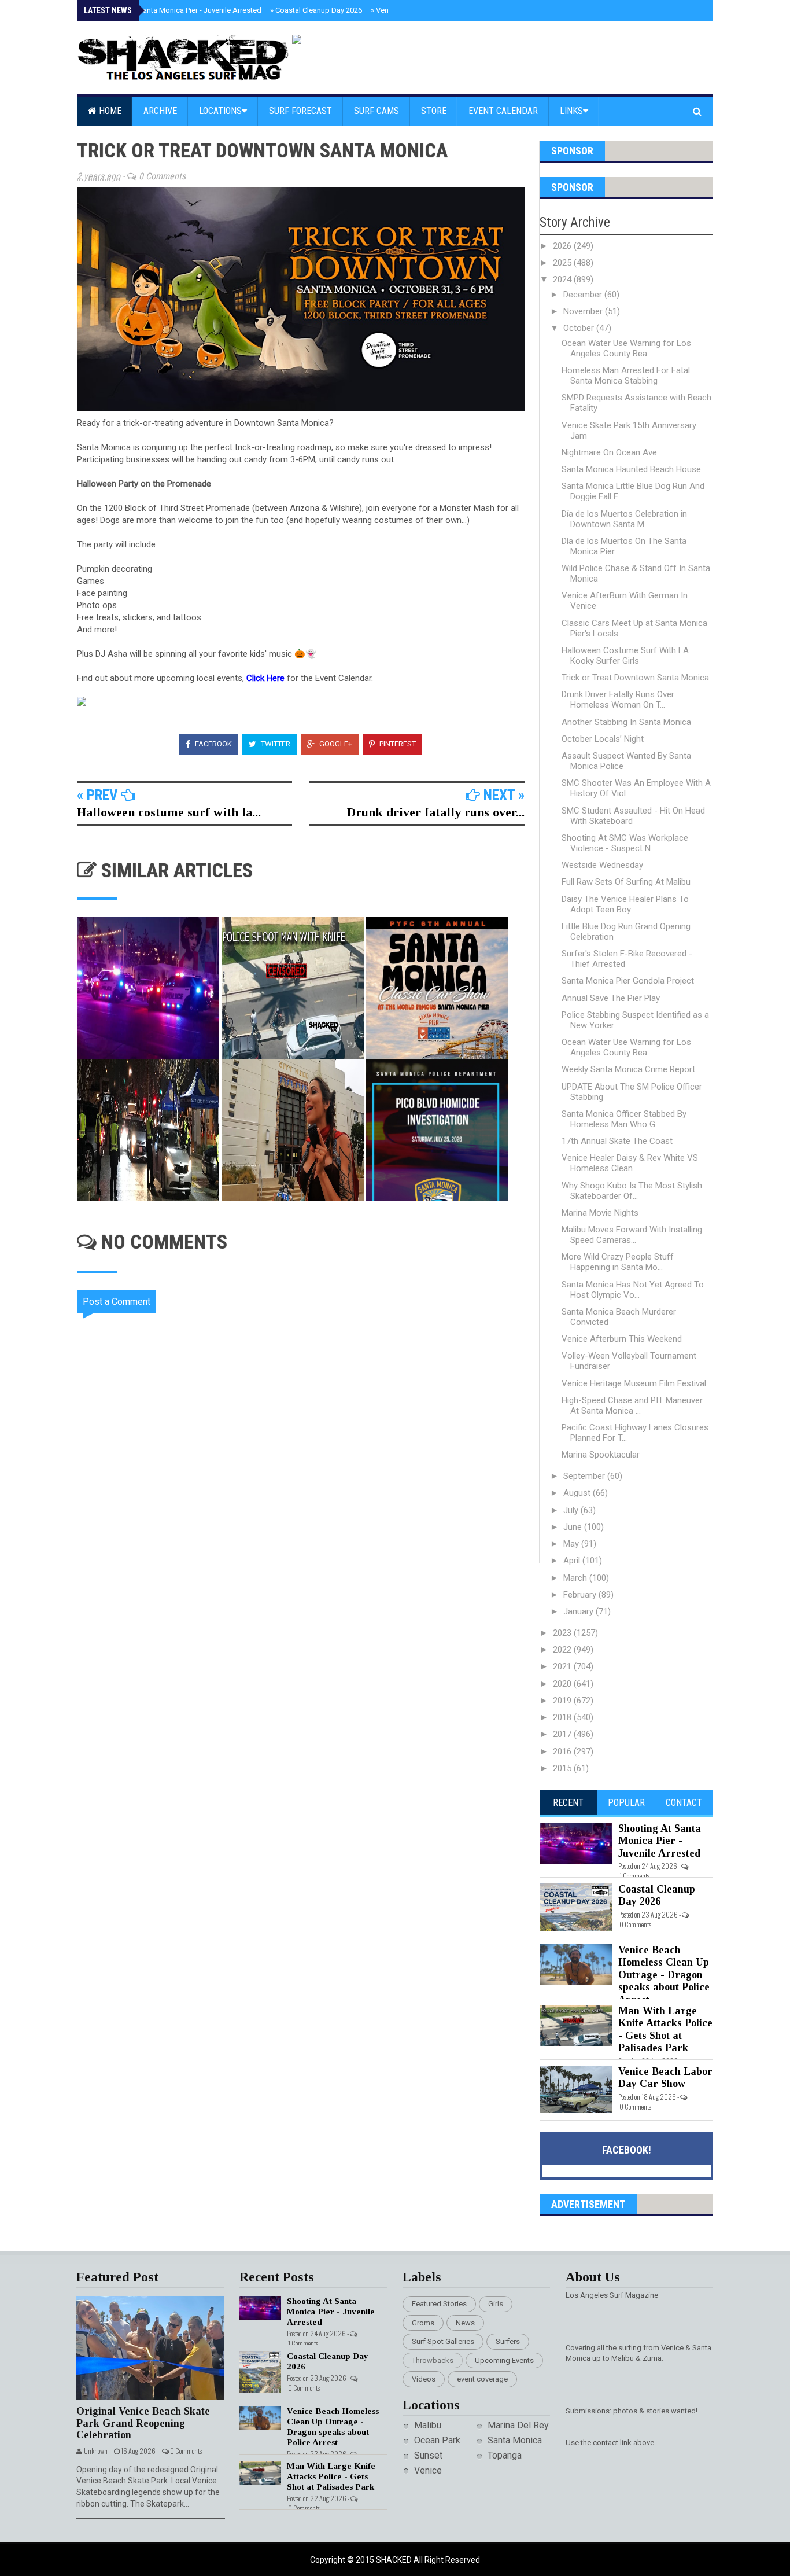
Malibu (428, 2425)
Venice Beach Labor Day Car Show (665, 2078)
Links (571, 111)
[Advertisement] (308, 1661)
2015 (563, 1768)
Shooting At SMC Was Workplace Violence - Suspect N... (625, 843)
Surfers (508, 2341)
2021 (563, 1666)
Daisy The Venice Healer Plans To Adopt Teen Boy (625, 904)
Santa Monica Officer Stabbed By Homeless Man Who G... (624, 1119)
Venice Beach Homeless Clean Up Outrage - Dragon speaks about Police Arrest (664, 1975)
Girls (496, 2304)
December (584, 295)
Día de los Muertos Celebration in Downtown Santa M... (624, 519)
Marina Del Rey (518, 2425)
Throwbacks (433, 2360)
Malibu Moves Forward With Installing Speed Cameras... (632, 1235)
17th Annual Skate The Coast (617, 1141)
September (585, 1476)
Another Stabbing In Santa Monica (626, 722)
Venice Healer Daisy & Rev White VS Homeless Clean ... (630, 1163)
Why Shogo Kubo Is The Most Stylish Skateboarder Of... (632, 1191)
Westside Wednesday (602, 865)
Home (109, 111)
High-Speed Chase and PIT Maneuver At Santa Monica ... (632, 1405)
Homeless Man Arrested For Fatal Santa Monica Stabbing (626, 376)
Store (434, 111)
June (574, 1527)
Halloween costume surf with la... (169, 812)
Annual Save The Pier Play (611, 998)
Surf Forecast (300, 111)
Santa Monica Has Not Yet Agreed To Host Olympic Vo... (633, 1290)
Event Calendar (503, 111)
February (581, 1595)
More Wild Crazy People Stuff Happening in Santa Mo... (618, 1262)
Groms (423, 2323)
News (465, 2323)
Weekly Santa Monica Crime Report (628, 1069)
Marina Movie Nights (600, 1213)
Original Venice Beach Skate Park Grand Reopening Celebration (143, 2423)
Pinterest (397, 744)
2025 (563, 263)
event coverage (482, 2379)
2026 (563, 246)
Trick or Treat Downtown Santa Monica (635, 678)
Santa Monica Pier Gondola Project (628, 981)
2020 (563, 1684)
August (578, 1493)
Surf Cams (376, 111)
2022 (563, 1650)
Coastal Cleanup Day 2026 (316, 10)
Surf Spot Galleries (443, 2341)
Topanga (505, 2455)
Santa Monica (515, 2440)
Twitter (275, 744)
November (584, 311)
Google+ (335, 744)
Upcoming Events (504, 2360)
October (580, 328)
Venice (428, 2470)
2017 (563, 1734)
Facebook (213, 744)
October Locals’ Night (603, 739)
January (579, 1611)
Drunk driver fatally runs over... (436, 812)
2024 (563, 279)
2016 (563, 1751)
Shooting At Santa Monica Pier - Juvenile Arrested (176, 10)
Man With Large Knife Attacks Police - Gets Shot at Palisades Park (665, 2029)
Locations (220, 111)
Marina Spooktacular (601, 1455)
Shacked (395, 2560)
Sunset (428, 2455)
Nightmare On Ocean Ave (609, 452)
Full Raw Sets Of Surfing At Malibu (626, 882)
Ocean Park (437, 2440)
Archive (160, 111)
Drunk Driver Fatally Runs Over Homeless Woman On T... (618, 700)
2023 (563, 1633)
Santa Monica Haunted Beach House (631, 469)
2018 (563, 1717)
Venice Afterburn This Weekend (622, 1339)
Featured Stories (439, 2304)
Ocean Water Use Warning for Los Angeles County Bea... (626, 348)
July (572, 1510)
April (573, 1561)
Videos (424, 2379)
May (572, 1544)
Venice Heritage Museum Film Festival (634, 1383)
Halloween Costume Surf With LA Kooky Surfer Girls (625, 656)
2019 (563, 1701)
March (576, 1578)
